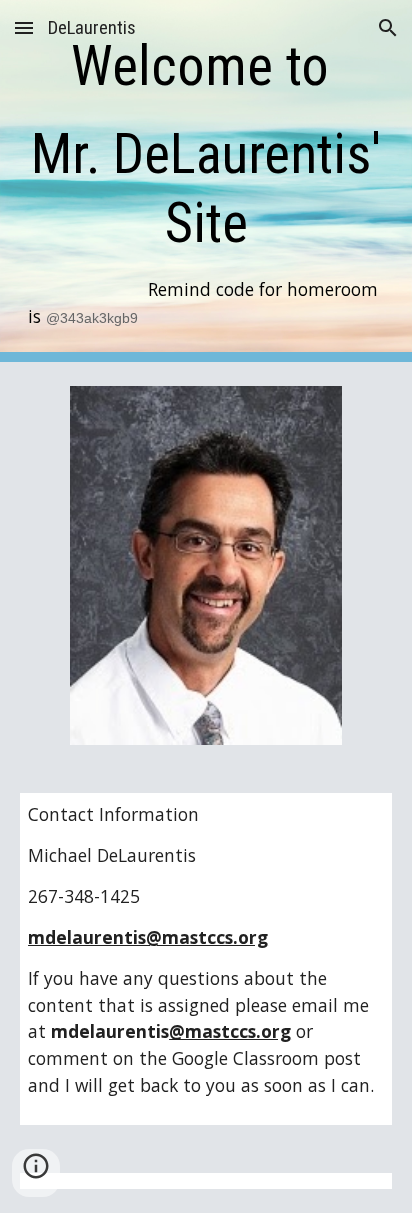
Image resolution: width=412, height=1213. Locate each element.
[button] (24, 27)
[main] (206, 181)
